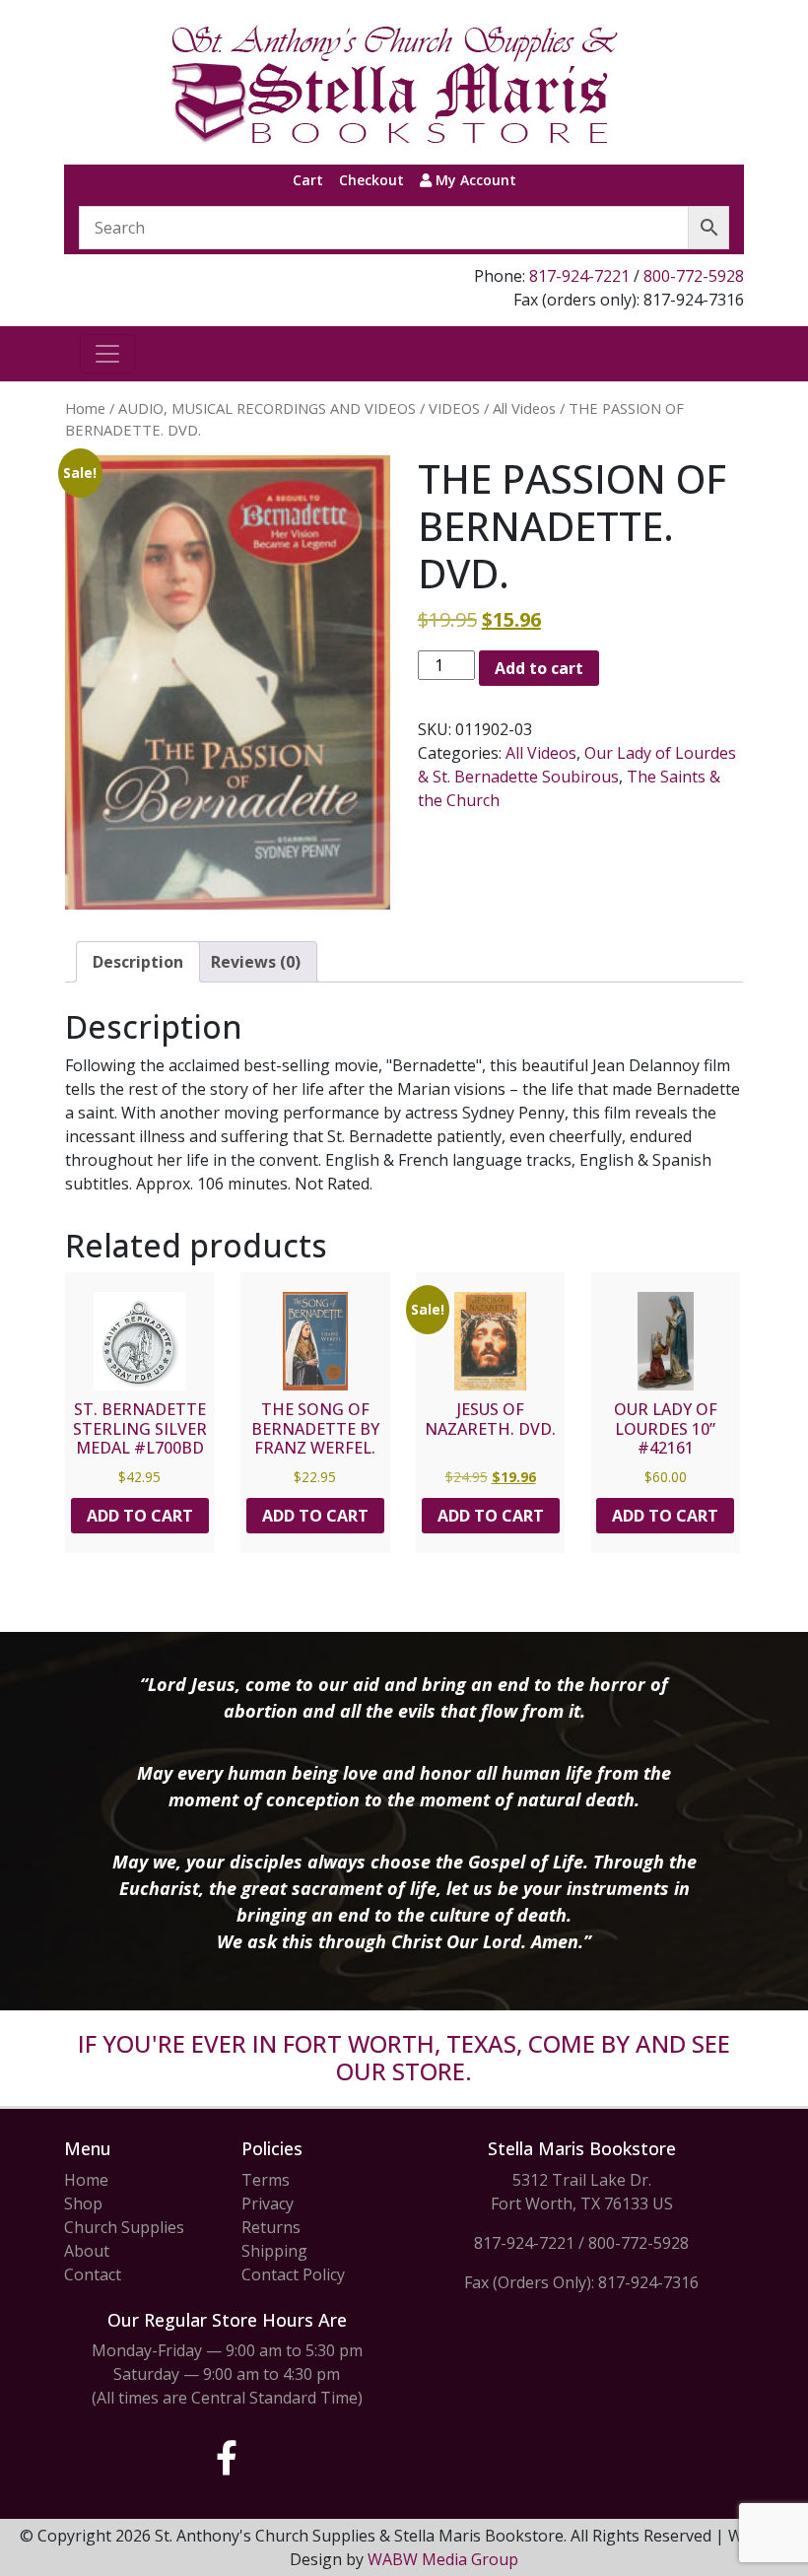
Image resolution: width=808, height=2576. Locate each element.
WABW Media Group (443, 2559)
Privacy (268, 2203)
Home (85, 408)
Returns (271, 2227)
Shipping (274, 2251)
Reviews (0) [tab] (256, 962)
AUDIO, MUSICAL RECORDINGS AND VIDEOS (267, 408)
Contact (93, 2274)
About (87, 2251)
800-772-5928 (694, 276)
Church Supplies (124, 2227)
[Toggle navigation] (107, 354)
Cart (308, 180)
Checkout (371, 180)
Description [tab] (138, 962)
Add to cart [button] (140, 1516)
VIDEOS (454, 408)
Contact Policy (293, 2274)
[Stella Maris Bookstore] (396, 82)
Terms (266, 2180)
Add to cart (539, 668)
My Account (474, 180)
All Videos (524, 408)
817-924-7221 (579, 276)
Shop (83, 2203)
